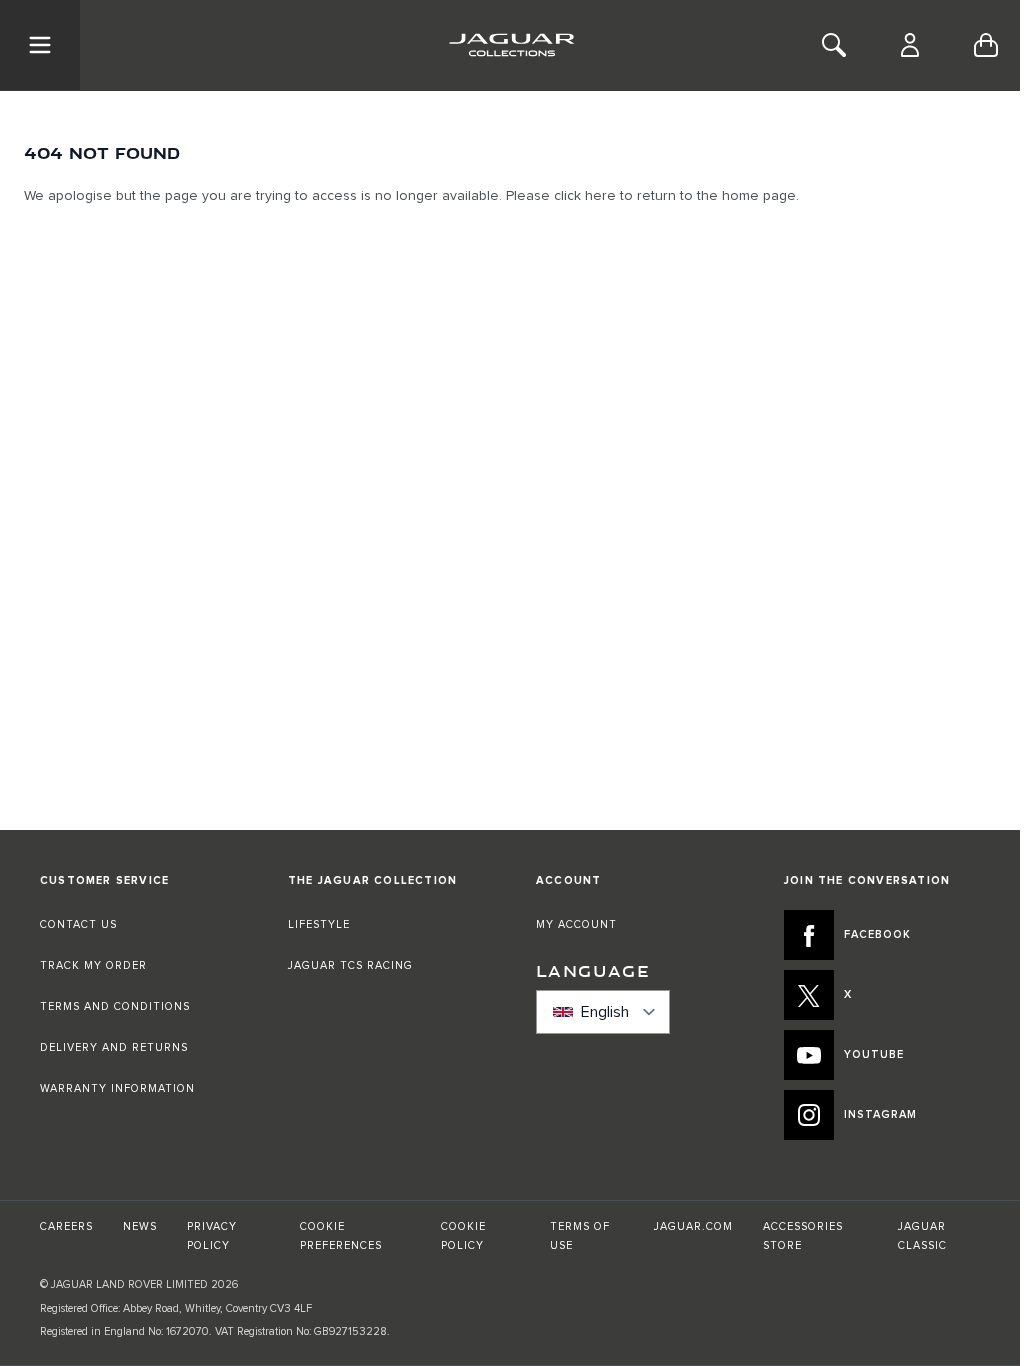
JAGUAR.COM (693, 1226)
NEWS (140, 1226)
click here (585, 196)
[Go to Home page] (511, 45)
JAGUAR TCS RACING (350, 965)
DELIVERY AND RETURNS (114, 1047)
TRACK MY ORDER (93, 965)
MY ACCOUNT (576, 924)
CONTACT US (78, 924)
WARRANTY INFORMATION (117, 1088)
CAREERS (66, 1226)
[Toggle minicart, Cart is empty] (986, 45)
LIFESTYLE (319, 924)
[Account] (910, 45)
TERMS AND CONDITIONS (115, 1006)
